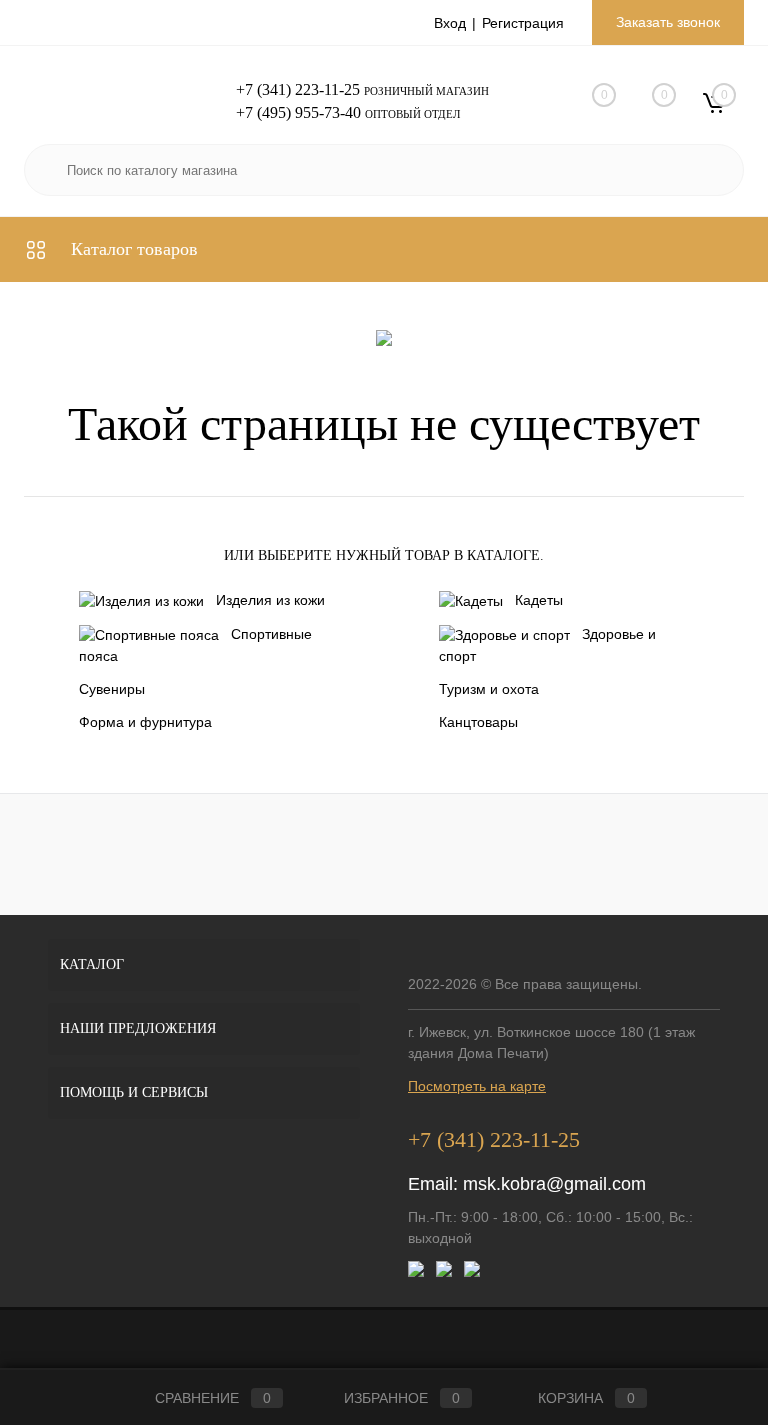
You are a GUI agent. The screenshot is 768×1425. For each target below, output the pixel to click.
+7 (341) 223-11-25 (298, 89)
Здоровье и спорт (547, 645)
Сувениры (112, 689)
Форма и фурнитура (145, 722)
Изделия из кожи (270, 600)
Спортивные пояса (195, 645)
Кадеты (539, 600)
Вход (450, 23)
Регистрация (523, 23)
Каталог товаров (132, 249)
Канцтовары (478, 722)
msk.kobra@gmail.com (554, 1184)
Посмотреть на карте (477, 1086)
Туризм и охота (489, 689)
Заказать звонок (668, 22)
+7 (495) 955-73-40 (298, 112)
